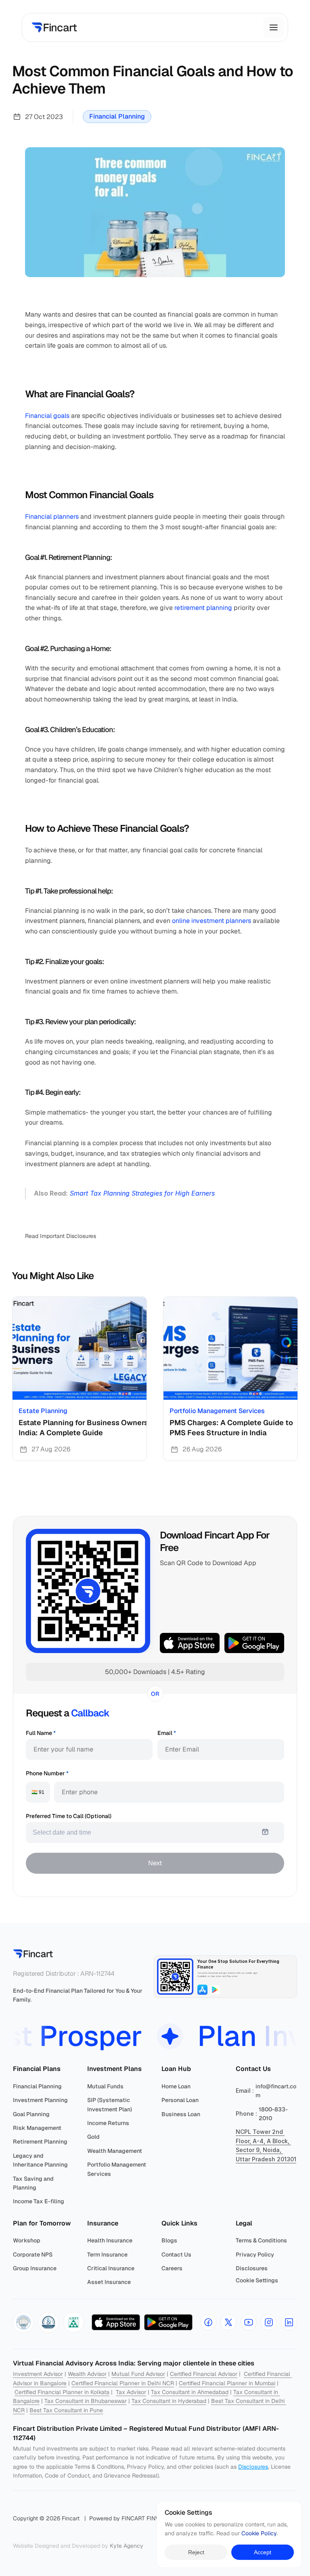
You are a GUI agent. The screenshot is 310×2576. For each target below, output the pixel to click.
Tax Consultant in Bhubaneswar (86, 2401)
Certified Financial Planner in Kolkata (62, 2392)
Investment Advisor (38, 2374)
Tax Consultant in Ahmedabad (190, 2392)
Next (155, 1863)
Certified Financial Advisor (204, 2374)
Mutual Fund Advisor (138, 2374)
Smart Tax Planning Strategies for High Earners (142, 1193)
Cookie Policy (259, 2534)
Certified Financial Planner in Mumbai (227, 2383)
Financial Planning (117, 116)
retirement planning (203, 608)
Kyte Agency (127, 2546)
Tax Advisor (131, 2392)
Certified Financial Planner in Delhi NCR (123, 2383)
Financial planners (52, 517)
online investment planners (212, 921)
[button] (23, 2322)
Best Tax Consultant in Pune (66, 2410)
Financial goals (47, 416)
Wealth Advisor (87, 2374)
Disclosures (253, 2467)
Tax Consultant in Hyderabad (169, 2401)
